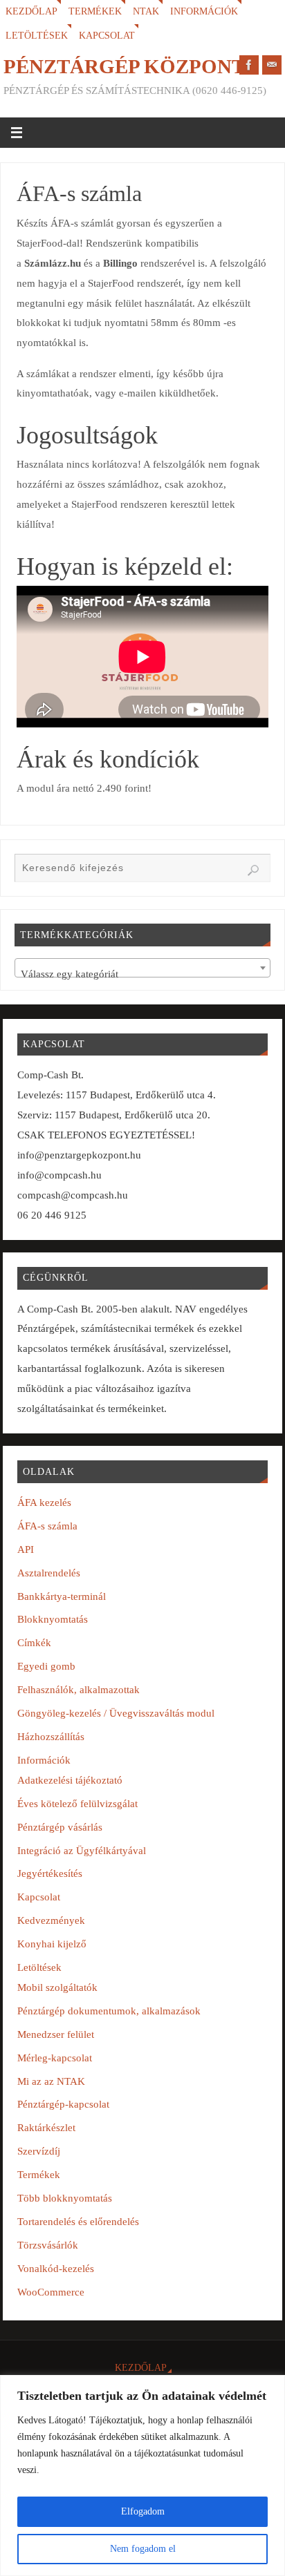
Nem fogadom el (143, 2549)
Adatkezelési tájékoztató (70, 1780)
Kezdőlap (31, 11)
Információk (204, 11)
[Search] (253, 870)
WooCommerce (51, 2292)
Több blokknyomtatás (65, 2198)
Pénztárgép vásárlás (60, 1827)
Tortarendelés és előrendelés (78, 2221)
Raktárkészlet (46, 2127)
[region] (142, 2475)
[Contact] (272, 65)
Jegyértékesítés (50, 1873)
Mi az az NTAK (51, 2081)
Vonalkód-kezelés (56, 2268)
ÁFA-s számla (47, 1526)
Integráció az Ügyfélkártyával (82, 1850)
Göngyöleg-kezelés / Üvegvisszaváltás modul (116, 1713)
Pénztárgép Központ (124, 66)
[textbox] (142, 974)
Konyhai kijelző (52, 1944)
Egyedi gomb (46, 1666)
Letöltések (37, 36)
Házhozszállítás (51, 1736)
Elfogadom (143, 2511)
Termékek (95, 11)
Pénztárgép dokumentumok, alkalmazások (109, 2011)
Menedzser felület (56, 2034)
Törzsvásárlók (48, 2245)
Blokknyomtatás (53, 1619)
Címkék (34, 1642)
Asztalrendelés (49, 1573)
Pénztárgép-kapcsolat (63, 2104)
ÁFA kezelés (44, 1502)
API (26, 1549)
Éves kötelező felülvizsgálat (77, 1803)
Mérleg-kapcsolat (55, 2058)
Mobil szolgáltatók (57, 1987)
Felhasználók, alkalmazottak (79, 1689)
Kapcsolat (107, 36)
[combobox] (142, 968)
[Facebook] (249, 65)
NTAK (146, 11)
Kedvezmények (51, 1920)
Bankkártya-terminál (62, 1596)
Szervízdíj (39, 2151)
